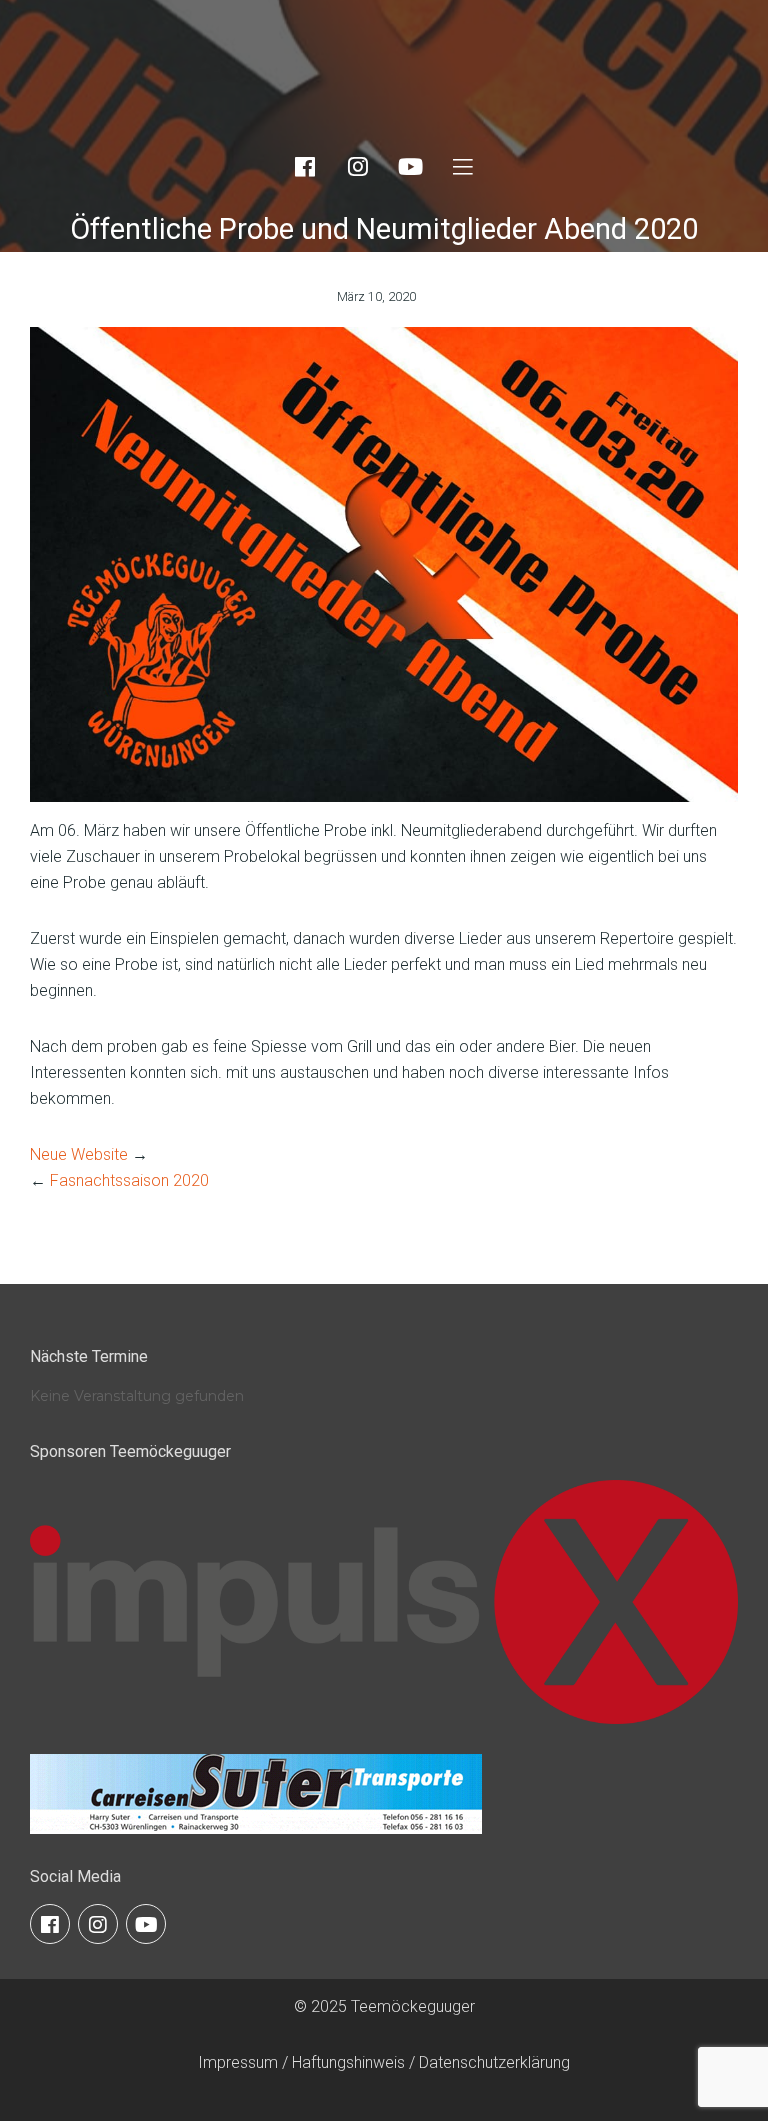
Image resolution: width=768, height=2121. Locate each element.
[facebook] (50, 1924)
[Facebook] (305, 167)
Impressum (238, 2062)
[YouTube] (410, 167)
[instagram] (98, 1924)
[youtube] (146, 1924)
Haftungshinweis (348, 2062)
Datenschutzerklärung (494, 2062)
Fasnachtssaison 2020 (129, 1180)
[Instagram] (358, 167)
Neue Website (79, 1154)
